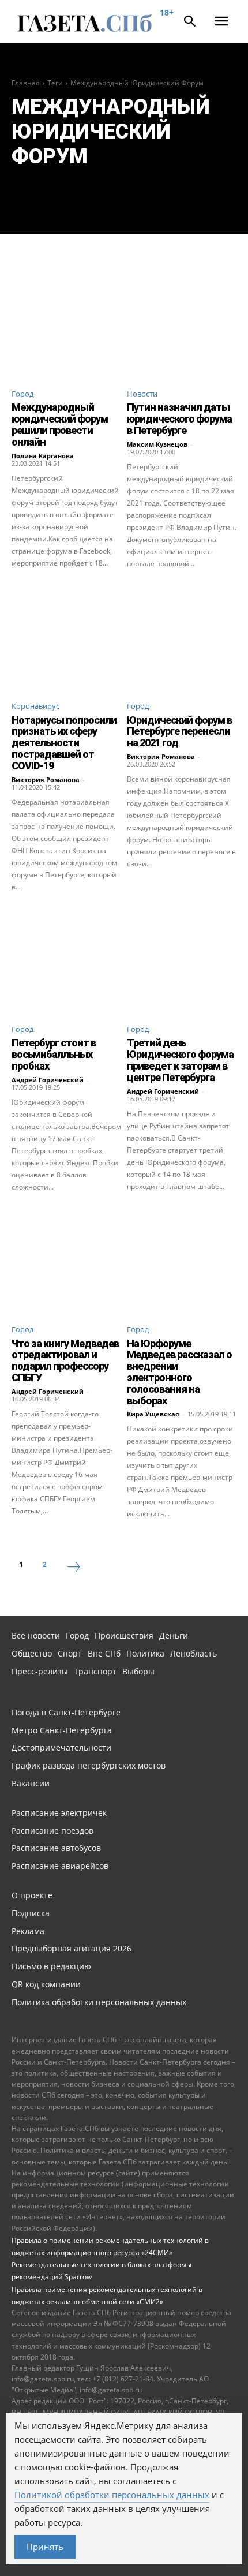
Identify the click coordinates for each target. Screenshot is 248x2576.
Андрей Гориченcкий (48, 1080)
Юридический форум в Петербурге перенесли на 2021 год (179, 732)
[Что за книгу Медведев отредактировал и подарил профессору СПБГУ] (66, 1259)
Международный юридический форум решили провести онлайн (60, 424)
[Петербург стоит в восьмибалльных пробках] (66, 959)
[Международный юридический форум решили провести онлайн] (66, 324)
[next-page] (74, 1568)
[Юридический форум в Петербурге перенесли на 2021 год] (182, 636)
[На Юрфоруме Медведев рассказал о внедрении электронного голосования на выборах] (182, 1259)
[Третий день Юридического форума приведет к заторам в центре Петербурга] (182, 959)
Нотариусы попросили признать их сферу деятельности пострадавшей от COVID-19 (64, 743)
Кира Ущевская (153, 1414)
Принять (45, 2547)
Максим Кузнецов (157, 444)
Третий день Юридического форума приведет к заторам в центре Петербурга (180, 1060)
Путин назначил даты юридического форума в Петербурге (179, 419)
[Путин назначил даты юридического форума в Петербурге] (182, 324)
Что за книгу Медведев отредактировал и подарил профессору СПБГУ (65, 1360)
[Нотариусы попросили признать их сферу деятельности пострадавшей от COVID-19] (66, 636)
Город (22, 394)
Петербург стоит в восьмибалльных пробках (54, 1054)
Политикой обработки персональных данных (112, 2495)
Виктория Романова (46, 779)
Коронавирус (35, 706)
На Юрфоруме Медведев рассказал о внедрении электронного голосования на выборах (179, 1372)
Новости (142, 394)
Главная (26, 83)
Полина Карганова (43, 456)
